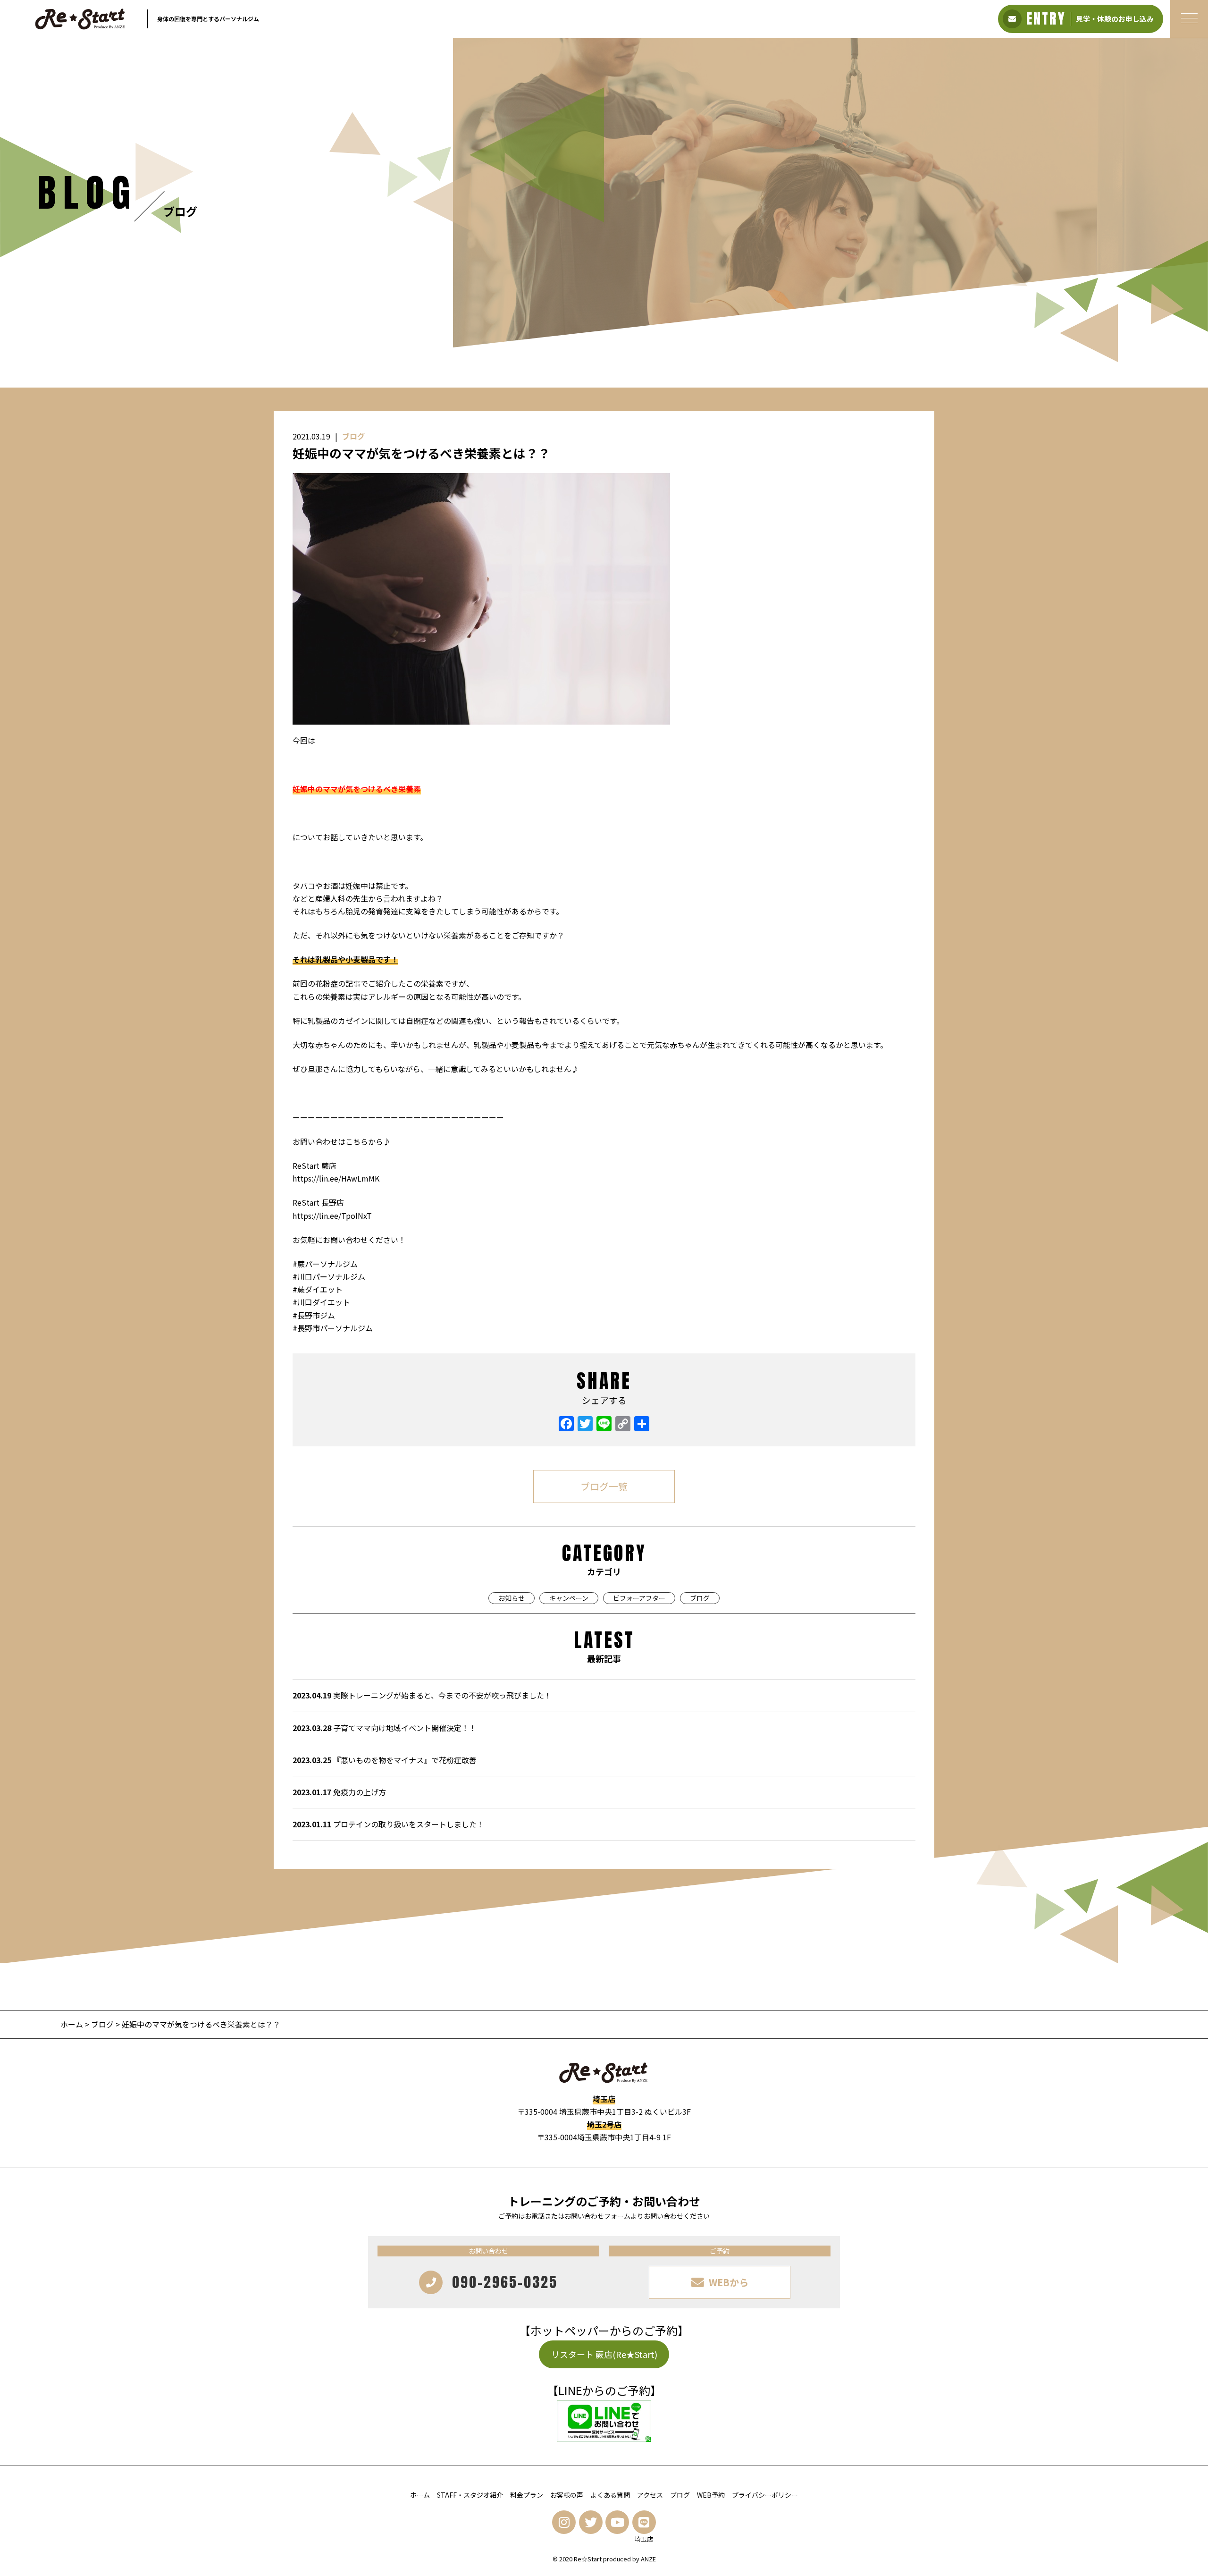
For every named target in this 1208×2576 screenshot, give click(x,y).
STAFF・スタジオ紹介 (470, 2495)
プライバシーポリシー (765, 2495)
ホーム (73, 2024)
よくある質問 (610, 2495)
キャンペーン (569, 1598)
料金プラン (527, 2495)
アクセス (650, 2495)
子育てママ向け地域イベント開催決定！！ (385, 1728)
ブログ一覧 (604, 1486)
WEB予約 (711, 2495)
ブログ (353, 436)
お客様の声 (567, 2495)
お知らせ (512, 1598)
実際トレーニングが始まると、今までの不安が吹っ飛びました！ (422, 1695)
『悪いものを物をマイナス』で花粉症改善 (385, 1760)
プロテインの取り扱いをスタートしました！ (388, 1824)
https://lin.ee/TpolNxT (332, 1216)
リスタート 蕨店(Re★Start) (604, 2354)
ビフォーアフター (639, 1598)
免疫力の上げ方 (339, 1792)
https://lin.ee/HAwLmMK (336, 1178)
